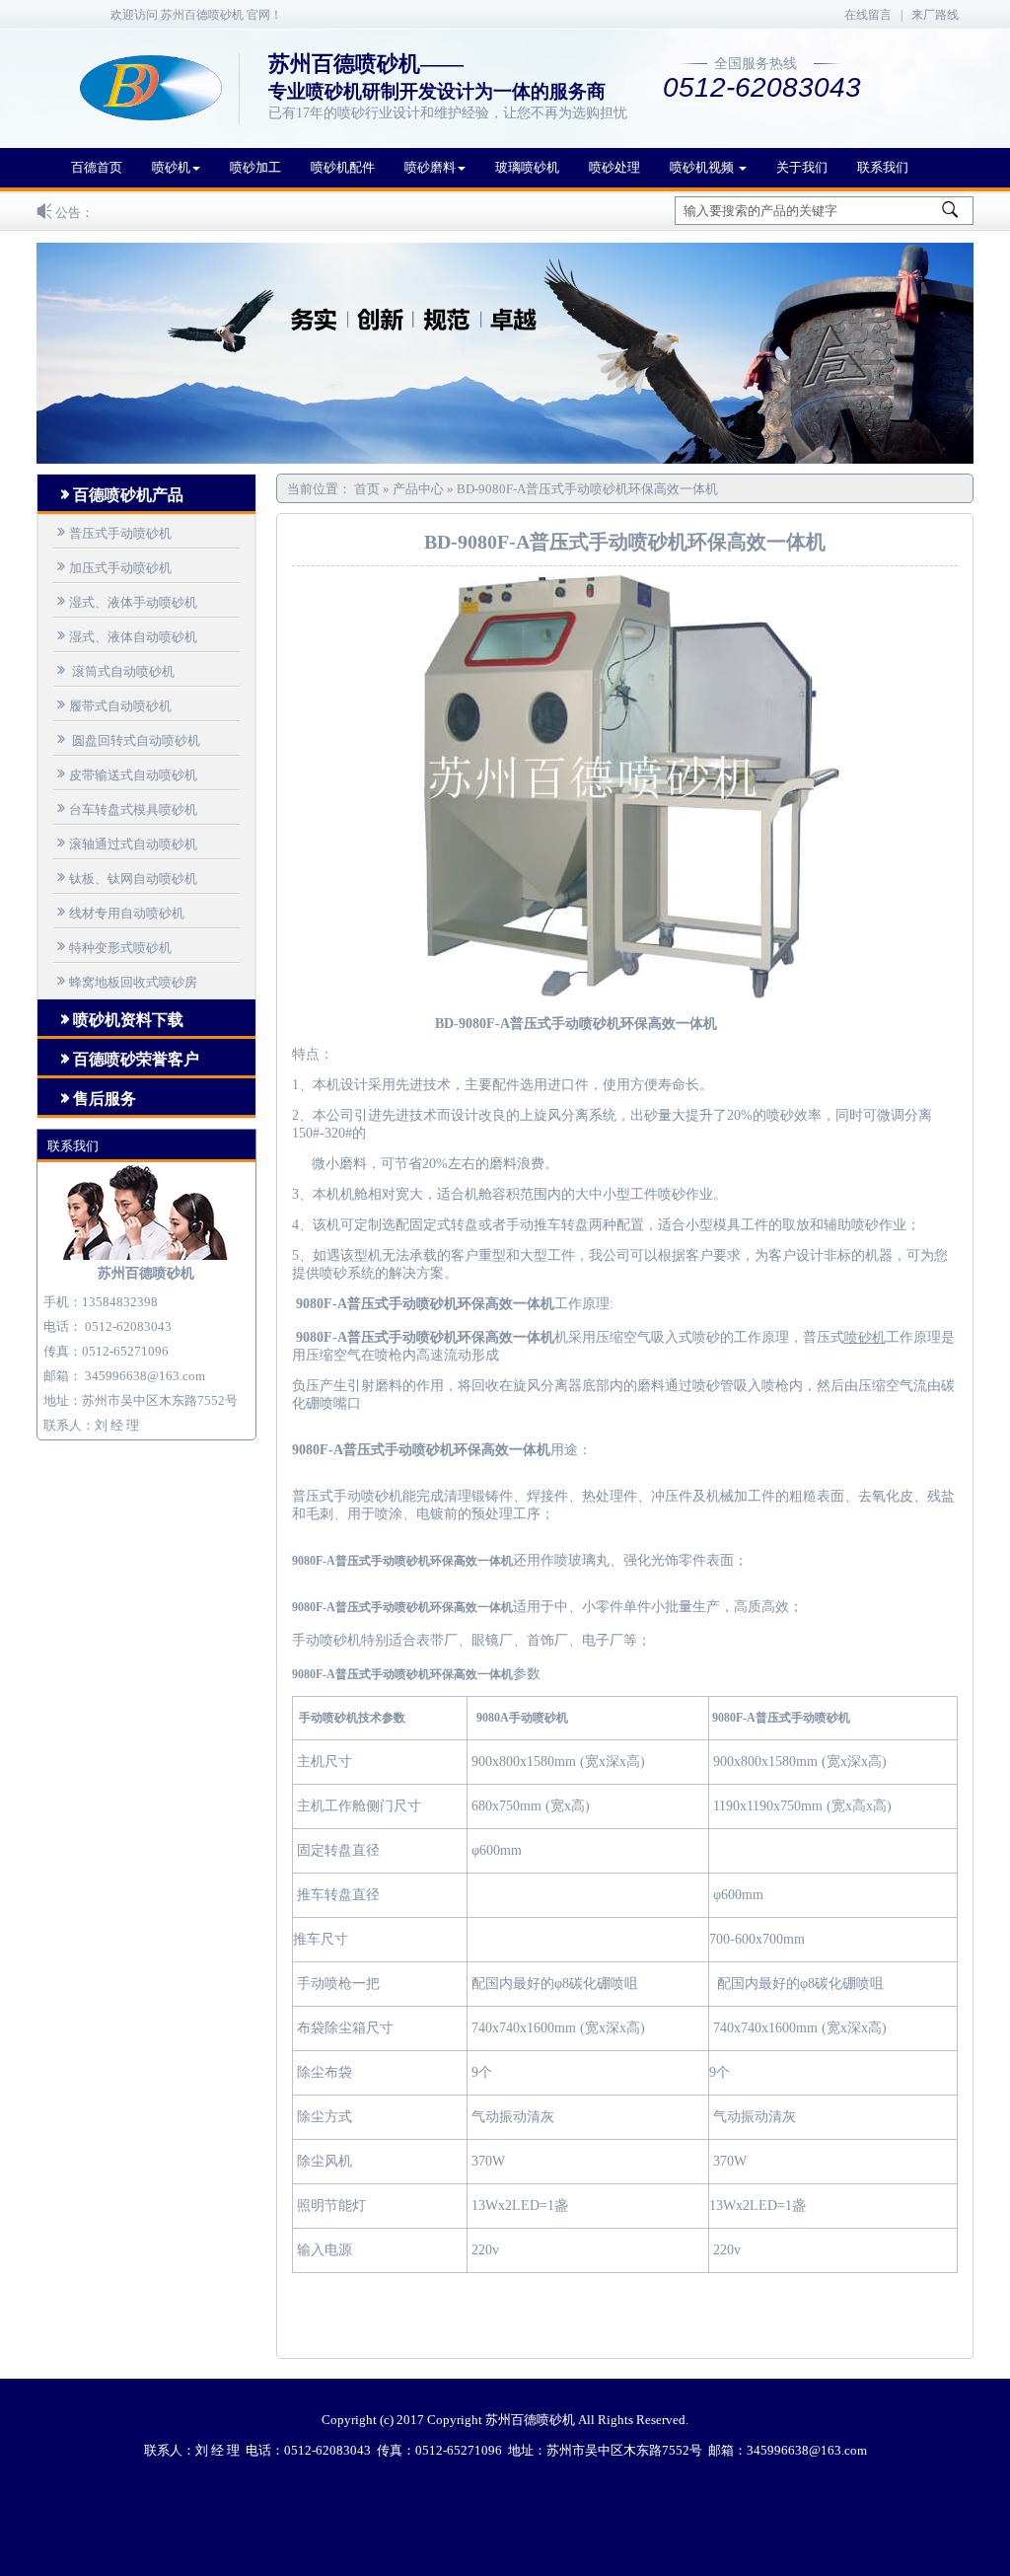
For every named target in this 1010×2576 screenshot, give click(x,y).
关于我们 (802, 167)
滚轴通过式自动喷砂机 (125, 843)
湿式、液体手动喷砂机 (125, 601)
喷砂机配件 (343, 167)
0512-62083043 (128, 1326)
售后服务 (97, 1099)
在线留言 (868, 15)
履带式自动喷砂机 (112, 705)
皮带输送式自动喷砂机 (125, 774)
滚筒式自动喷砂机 (114, 670)
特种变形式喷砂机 (112, 947)
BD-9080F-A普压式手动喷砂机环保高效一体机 (587, 489)
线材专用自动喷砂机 (119, 912)
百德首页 (97, 167)
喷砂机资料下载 (120, 1020)
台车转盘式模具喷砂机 (125, 809)
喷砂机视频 (703, 167)
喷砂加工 (255, 167)
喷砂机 (171, 167)
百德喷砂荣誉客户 (128, 1059)
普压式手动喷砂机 (112, 532)
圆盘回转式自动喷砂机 (127, 739)
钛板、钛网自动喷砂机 (125, 878)
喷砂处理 (614, 167)
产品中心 (418, 489)
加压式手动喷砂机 (112, 567)
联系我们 (883, 167)
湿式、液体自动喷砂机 (125, 636)
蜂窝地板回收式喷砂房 (125, 981)
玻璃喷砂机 (527, 167)
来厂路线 (935, 15)
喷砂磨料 (430, 167)
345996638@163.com (145, 1376)
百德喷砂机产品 (120, 495)
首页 (368, 489)
